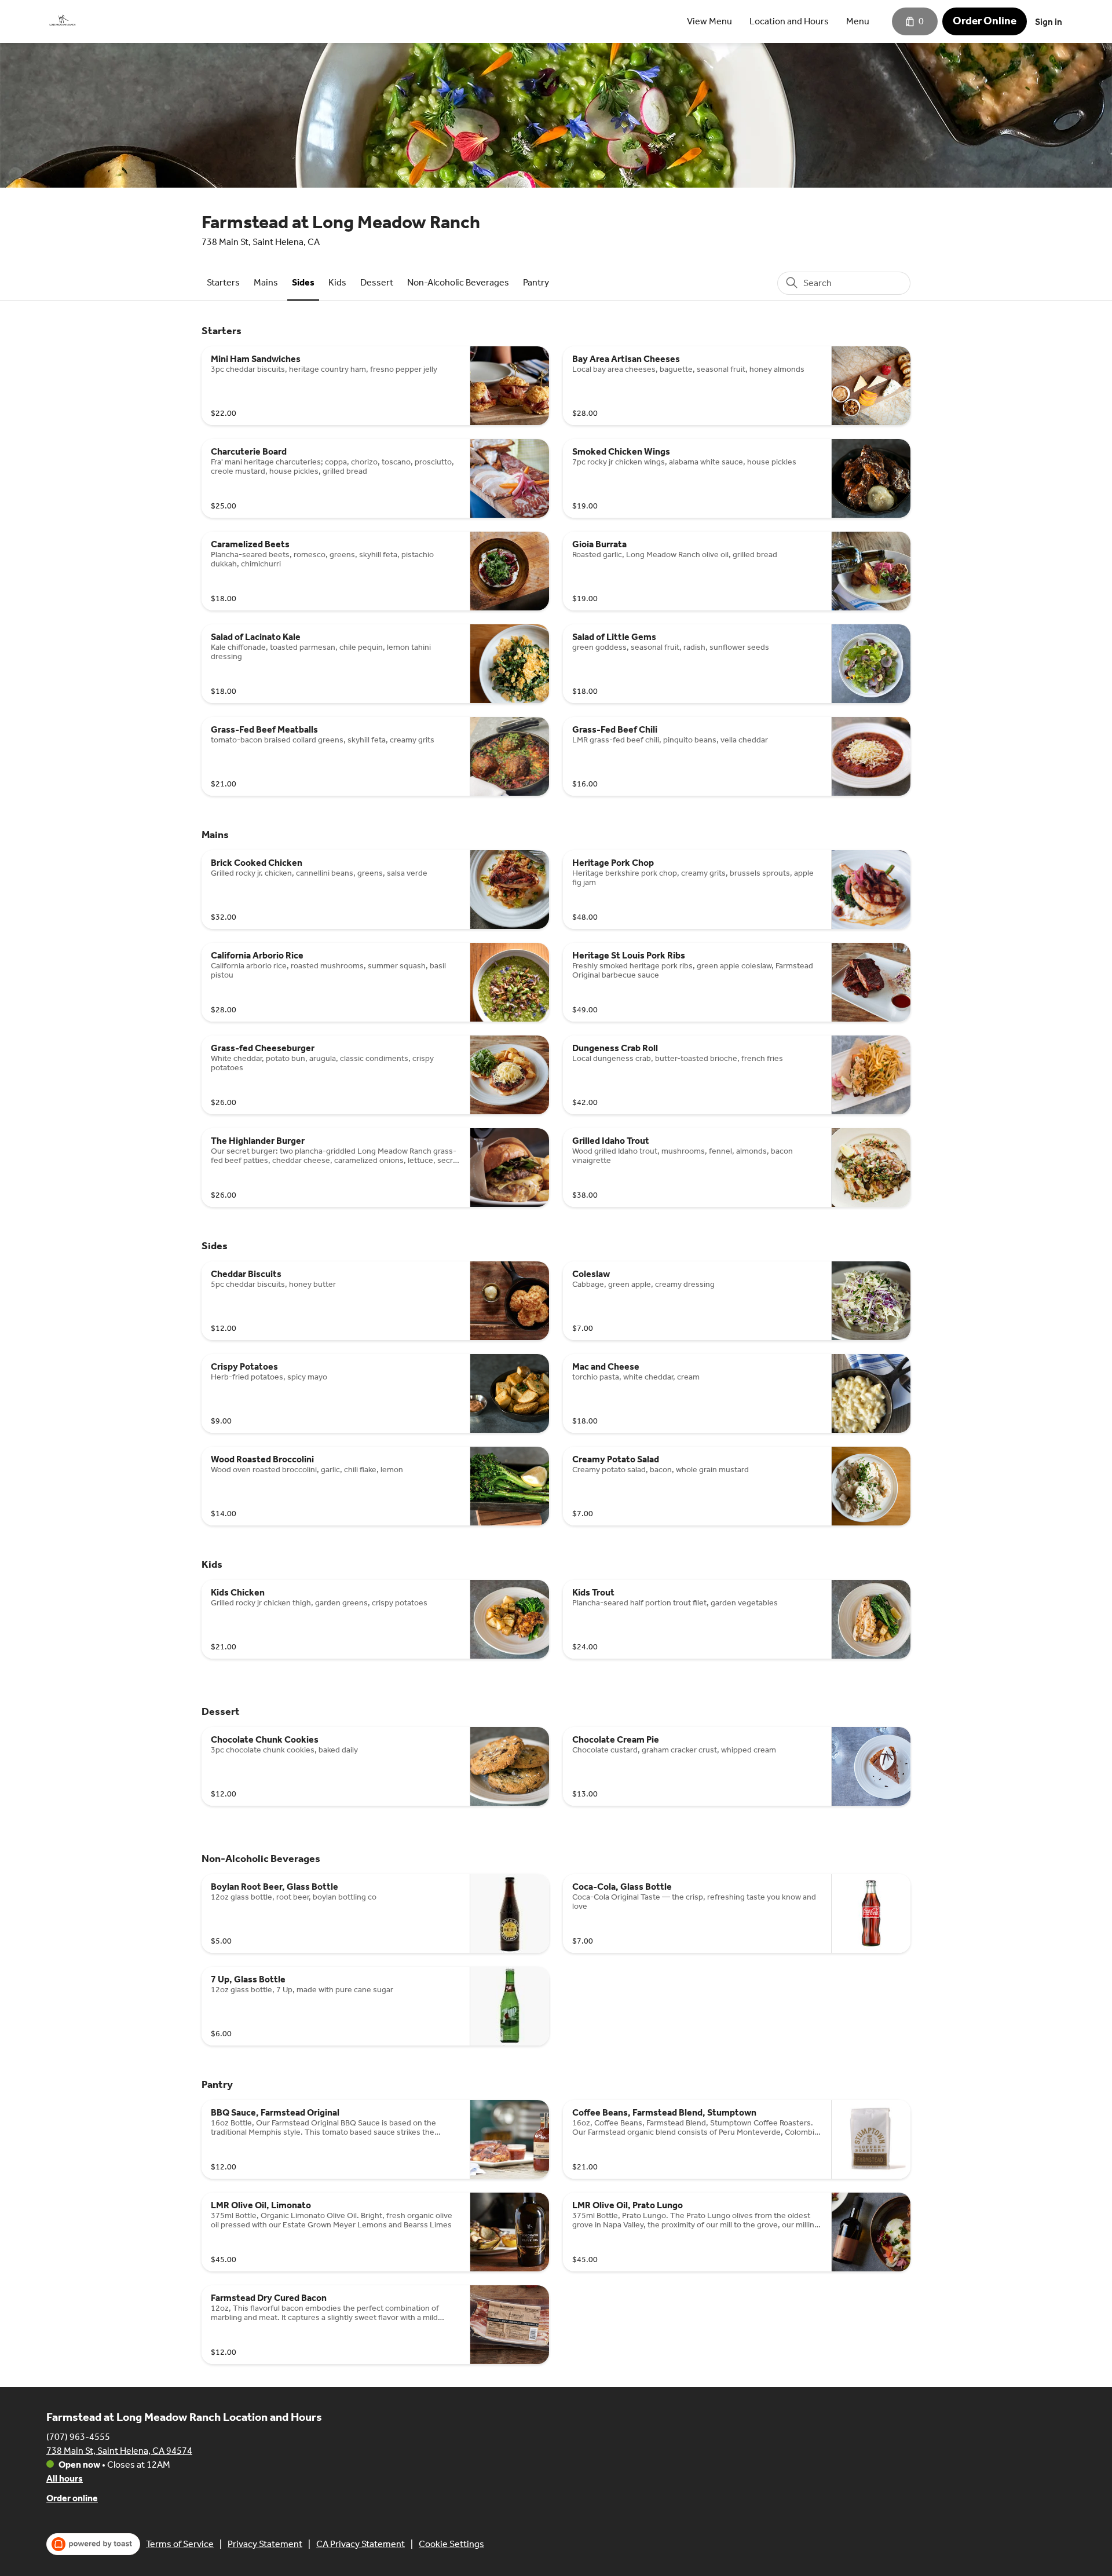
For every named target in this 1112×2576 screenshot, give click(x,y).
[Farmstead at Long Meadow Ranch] (63, 21)
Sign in (1049, 22)
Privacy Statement (265, 2544)
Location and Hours (789, 21)
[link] (223, 282)
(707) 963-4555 (78, 2437)
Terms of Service (180, 2544)
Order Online (985, 21)
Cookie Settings (451, 2544)
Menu (858, 21)
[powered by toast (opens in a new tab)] (93, 2544)
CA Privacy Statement (361, 2544)
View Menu (709, 21)
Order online (72, 2498)
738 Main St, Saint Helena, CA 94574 (119, 2451)
